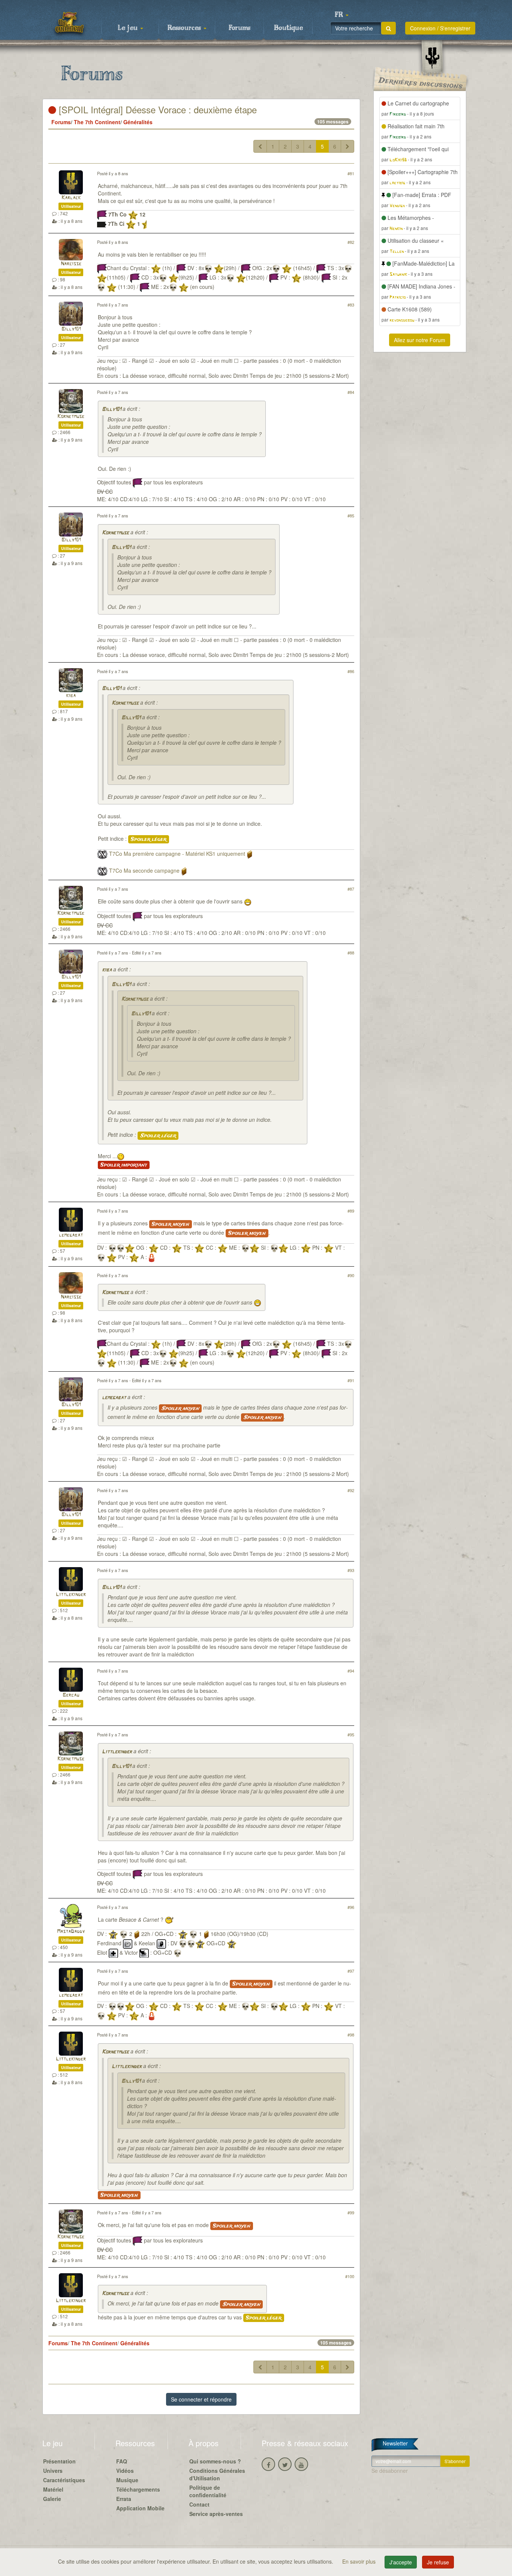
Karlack (71, 198)
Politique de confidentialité (208, 2491)
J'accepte (401, 2562)
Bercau (71, 1695)
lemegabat (71, 1235)
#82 (351, 242)
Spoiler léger (149, 839)
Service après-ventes (216, 2514)
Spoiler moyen (171, 1224)
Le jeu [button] (129, 28)
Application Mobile (140, 2508)
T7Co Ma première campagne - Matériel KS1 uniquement (177, 854)
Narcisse (71, 264)
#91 (351, 1380)
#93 (351, 1570)
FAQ (122, 2461)
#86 (351, 671)
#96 (351, 1907)
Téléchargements (138, 2489)
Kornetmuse (71, 417)
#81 (351, 173)
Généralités (138, 122)
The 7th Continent (97, 122)
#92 (351, 1490)
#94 (351, 1671)
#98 (351, 2035)
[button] (341, 15)
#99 (351, 2212)
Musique (127, 2480)
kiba (71, 696)
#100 (350, 2276)
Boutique (288, 28)
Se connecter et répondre (201, 2399)
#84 (351, 392)
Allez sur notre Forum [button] (420, 340)
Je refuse (438, 2562)
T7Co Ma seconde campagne (144, 870)
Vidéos (125, 2471)
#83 (351, 305)
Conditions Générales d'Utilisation (217, 2474)
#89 (351, 1211)
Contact (199, 2504)
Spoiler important (124, 1165)
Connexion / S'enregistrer (440, 28)
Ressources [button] (185, 28)
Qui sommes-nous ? (215, 2461)
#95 (351, 1734)
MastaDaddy (71, 1932)
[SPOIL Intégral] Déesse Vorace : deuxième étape (156, 109)
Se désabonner (390, 2471)
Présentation (59, 2461)
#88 (351, 953)
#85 (351, 516)
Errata (124, 2499)
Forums (240, 28)
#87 (351, 889)
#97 (351, 1971)
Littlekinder (71, 1595)
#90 (351, 1275)
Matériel (53, 2489)
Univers (53, 2471)
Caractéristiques (64, 2480)
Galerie (52, 2499)
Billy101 (71, 329)
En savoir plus (360, 2561)
